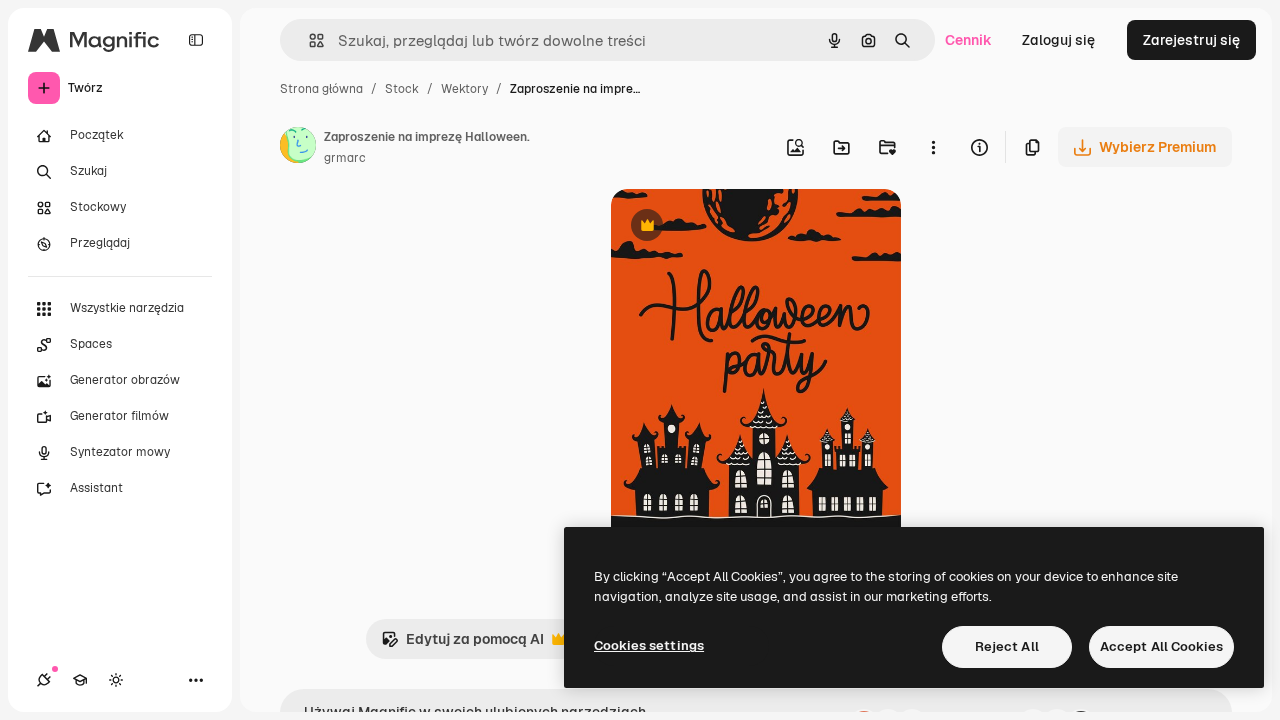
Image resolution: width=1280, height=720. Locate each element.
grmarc (345, 158)
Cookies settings (649, 645)
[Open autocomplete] (308, 40)
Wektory (464, 89)
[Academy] (80, 680)
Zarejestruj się (1191, 40)
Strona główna (321, 89)
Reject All (1007, 646)
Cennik (968, 40)
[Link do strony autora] (298, 148)
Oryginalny (749, 227)
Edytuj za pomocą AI (462, 644)
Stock (402, 89)
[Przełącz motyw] (116, 680)
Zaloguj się (1058, 40)
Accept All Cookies (1161, 646)
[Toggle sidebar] (196, 40)
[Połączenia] (44, 680)
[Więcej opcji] (933, 147)
